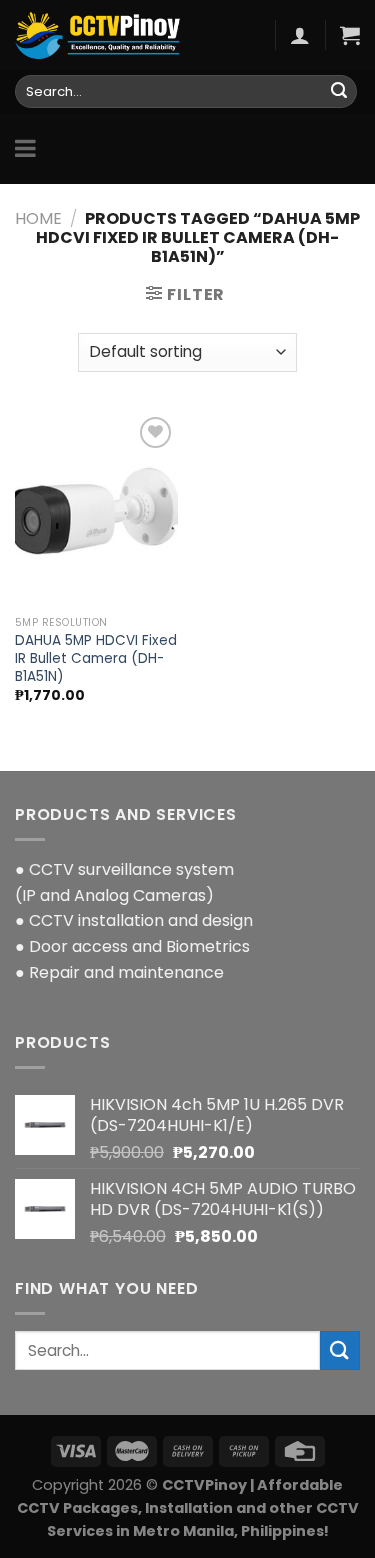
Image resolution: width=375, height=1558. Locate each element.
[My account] (300, 35)
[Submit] (339, 92)
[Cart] (350, 35)
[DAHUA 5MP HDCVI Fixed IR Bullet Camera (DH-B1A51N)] (96, 509)
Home (38, 218)
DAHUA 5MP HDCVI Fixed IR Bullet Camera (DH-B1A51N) (96, 658)
